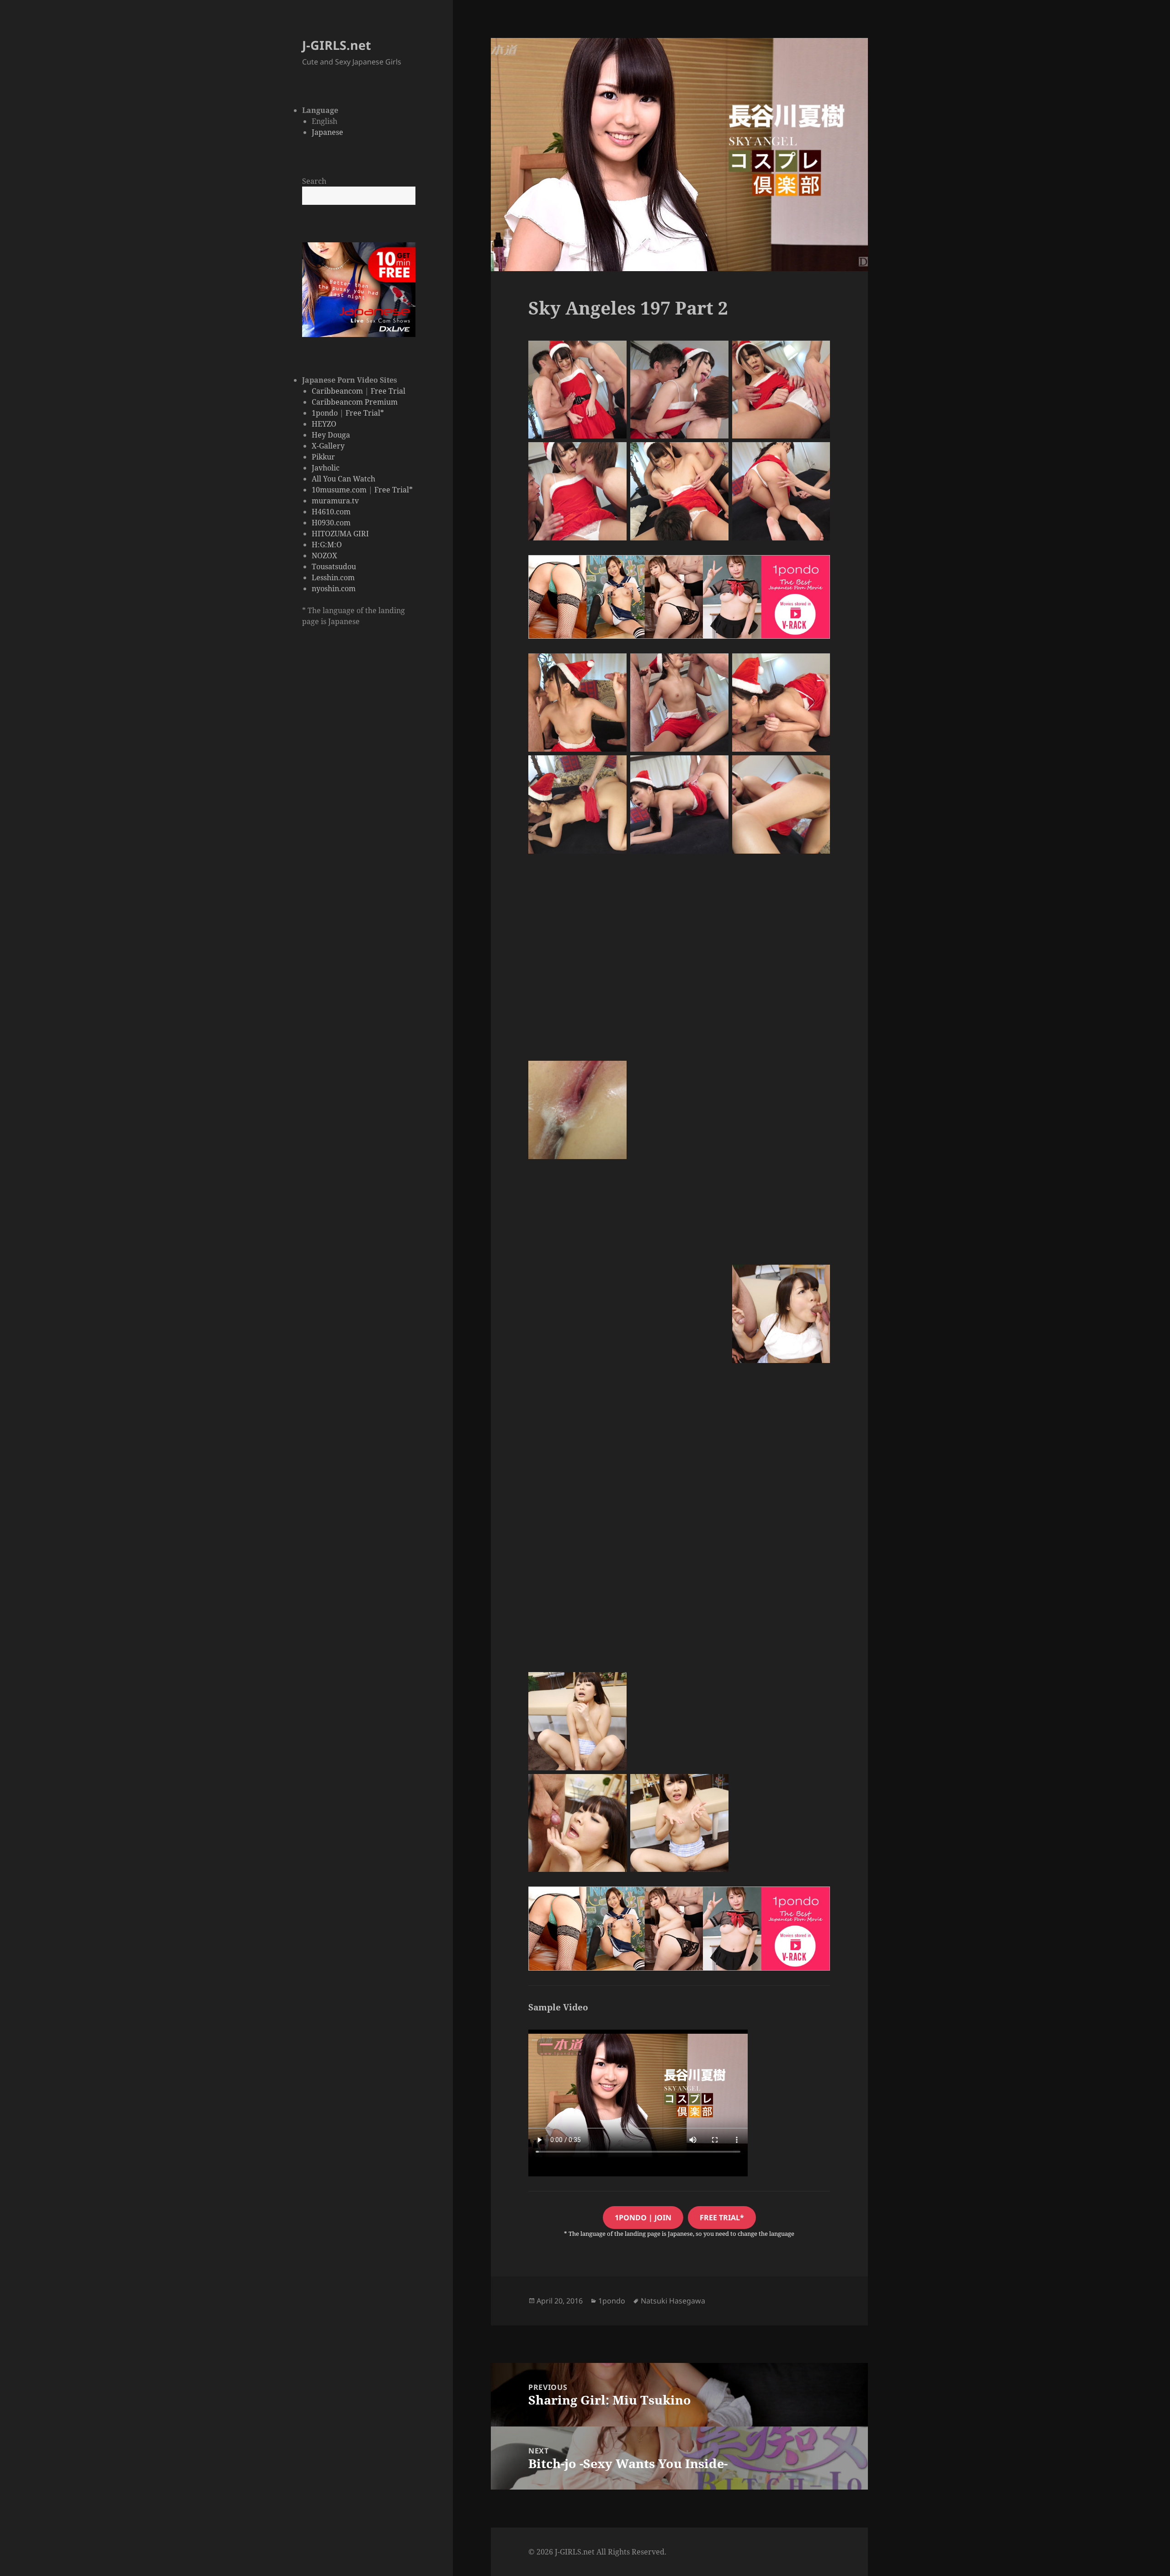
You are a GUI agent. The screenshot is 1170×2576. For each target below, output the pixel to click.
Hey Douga (331, 435)
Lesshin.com (333, 577)
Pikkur (323, 457)
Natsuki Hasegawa (673, 2301)
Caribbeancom (337, 391)
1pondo (325, 413)
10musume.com (339, 490)
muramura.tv (335, 501)
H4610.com (331, 512)
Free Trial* (365, 413)
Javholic (326, 468)
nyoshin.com (334, 588)
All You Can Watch (343, 479)
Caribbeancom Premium (355, 402)
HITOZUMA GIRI (340, 534)
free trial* (722, 2218)
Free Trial (388, 391)
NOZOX (324, 556)
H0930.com (331, 523)
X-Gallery (328, 446)
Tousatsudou (334, 567)
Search (314, 181)
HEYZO (324, 424)
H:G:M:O (327, 545)
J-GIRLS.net (337, 45)
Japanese (327, 132)
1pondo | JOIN (643, 2218)
